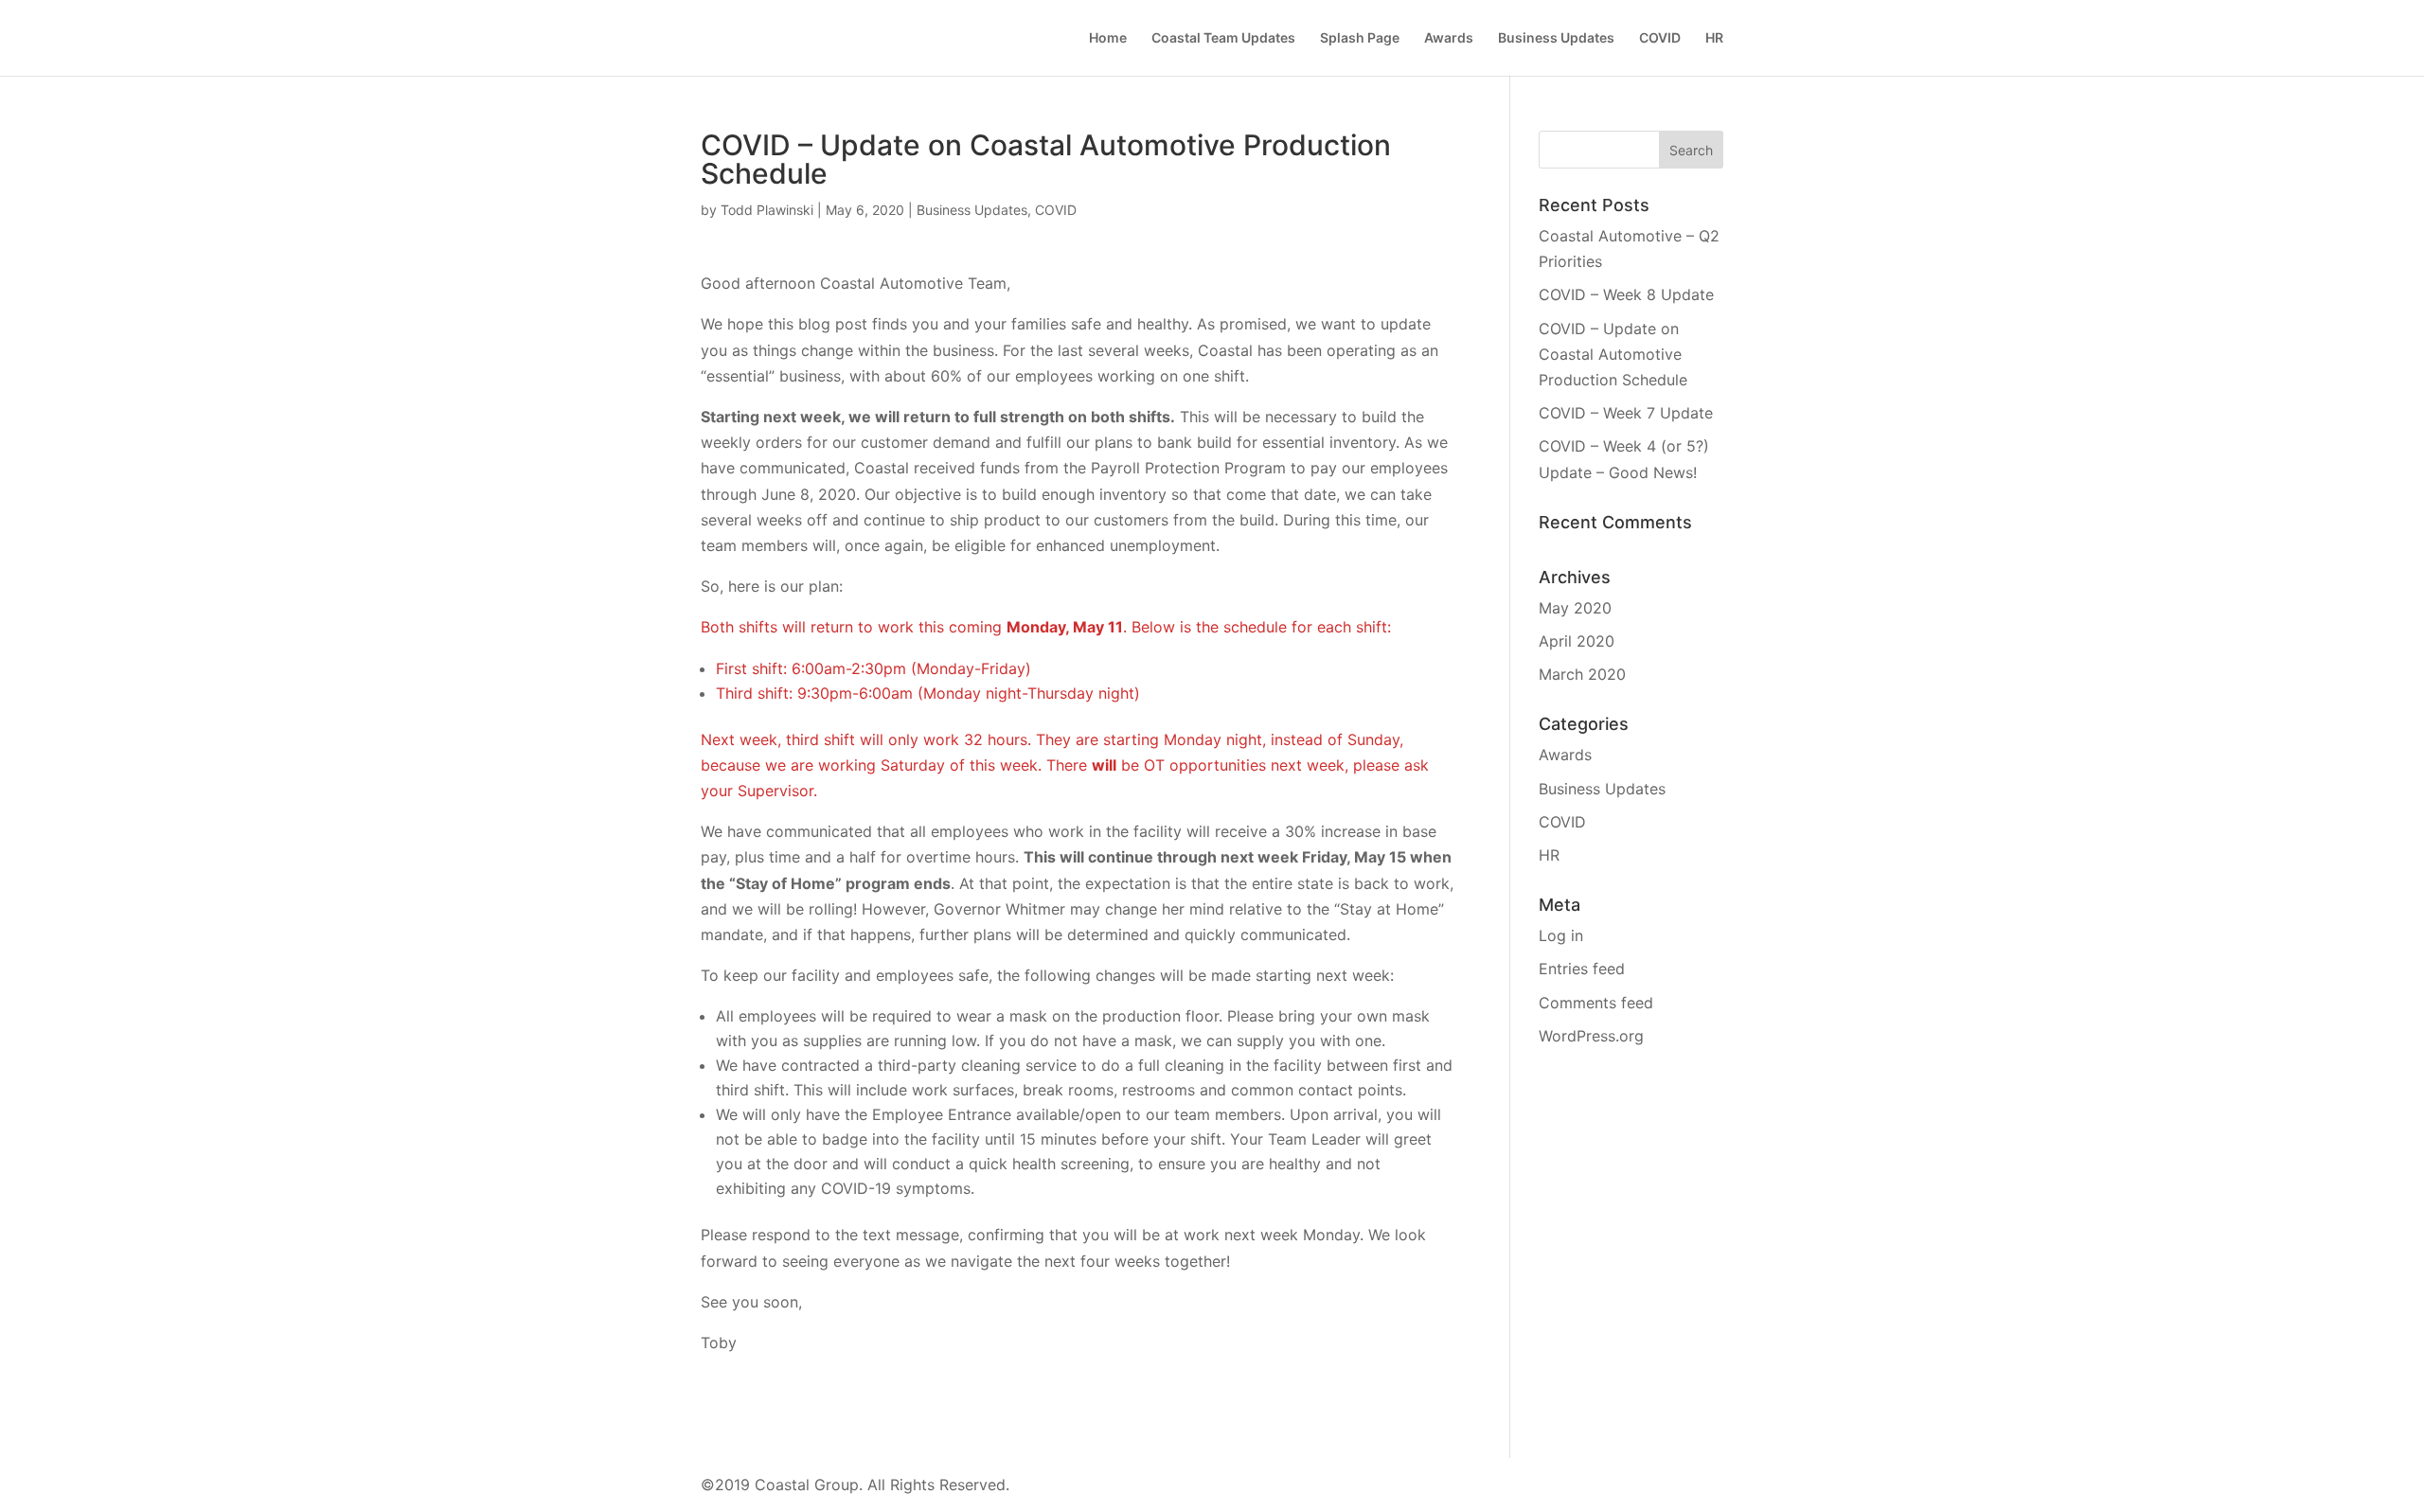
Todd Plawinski (767, 210)
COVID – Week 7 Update (1626, 413)
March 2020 (1582, 674)
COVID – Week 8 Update (1626, 294)
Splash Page (1360, 38)
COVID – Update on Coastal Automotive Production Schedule (1613, 354)
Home (1108, 38)
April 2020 (1577, 641)
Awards (1449, 38)
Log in (1561, 935)
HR (1714, 38)
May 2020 (1575, 608)
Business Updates (1556, 38)
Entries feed (1582, 969)
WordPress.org (1591, 1036)
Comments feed (1596, 1003)
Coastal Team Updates (1223, 38)
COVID (1660, 38)
